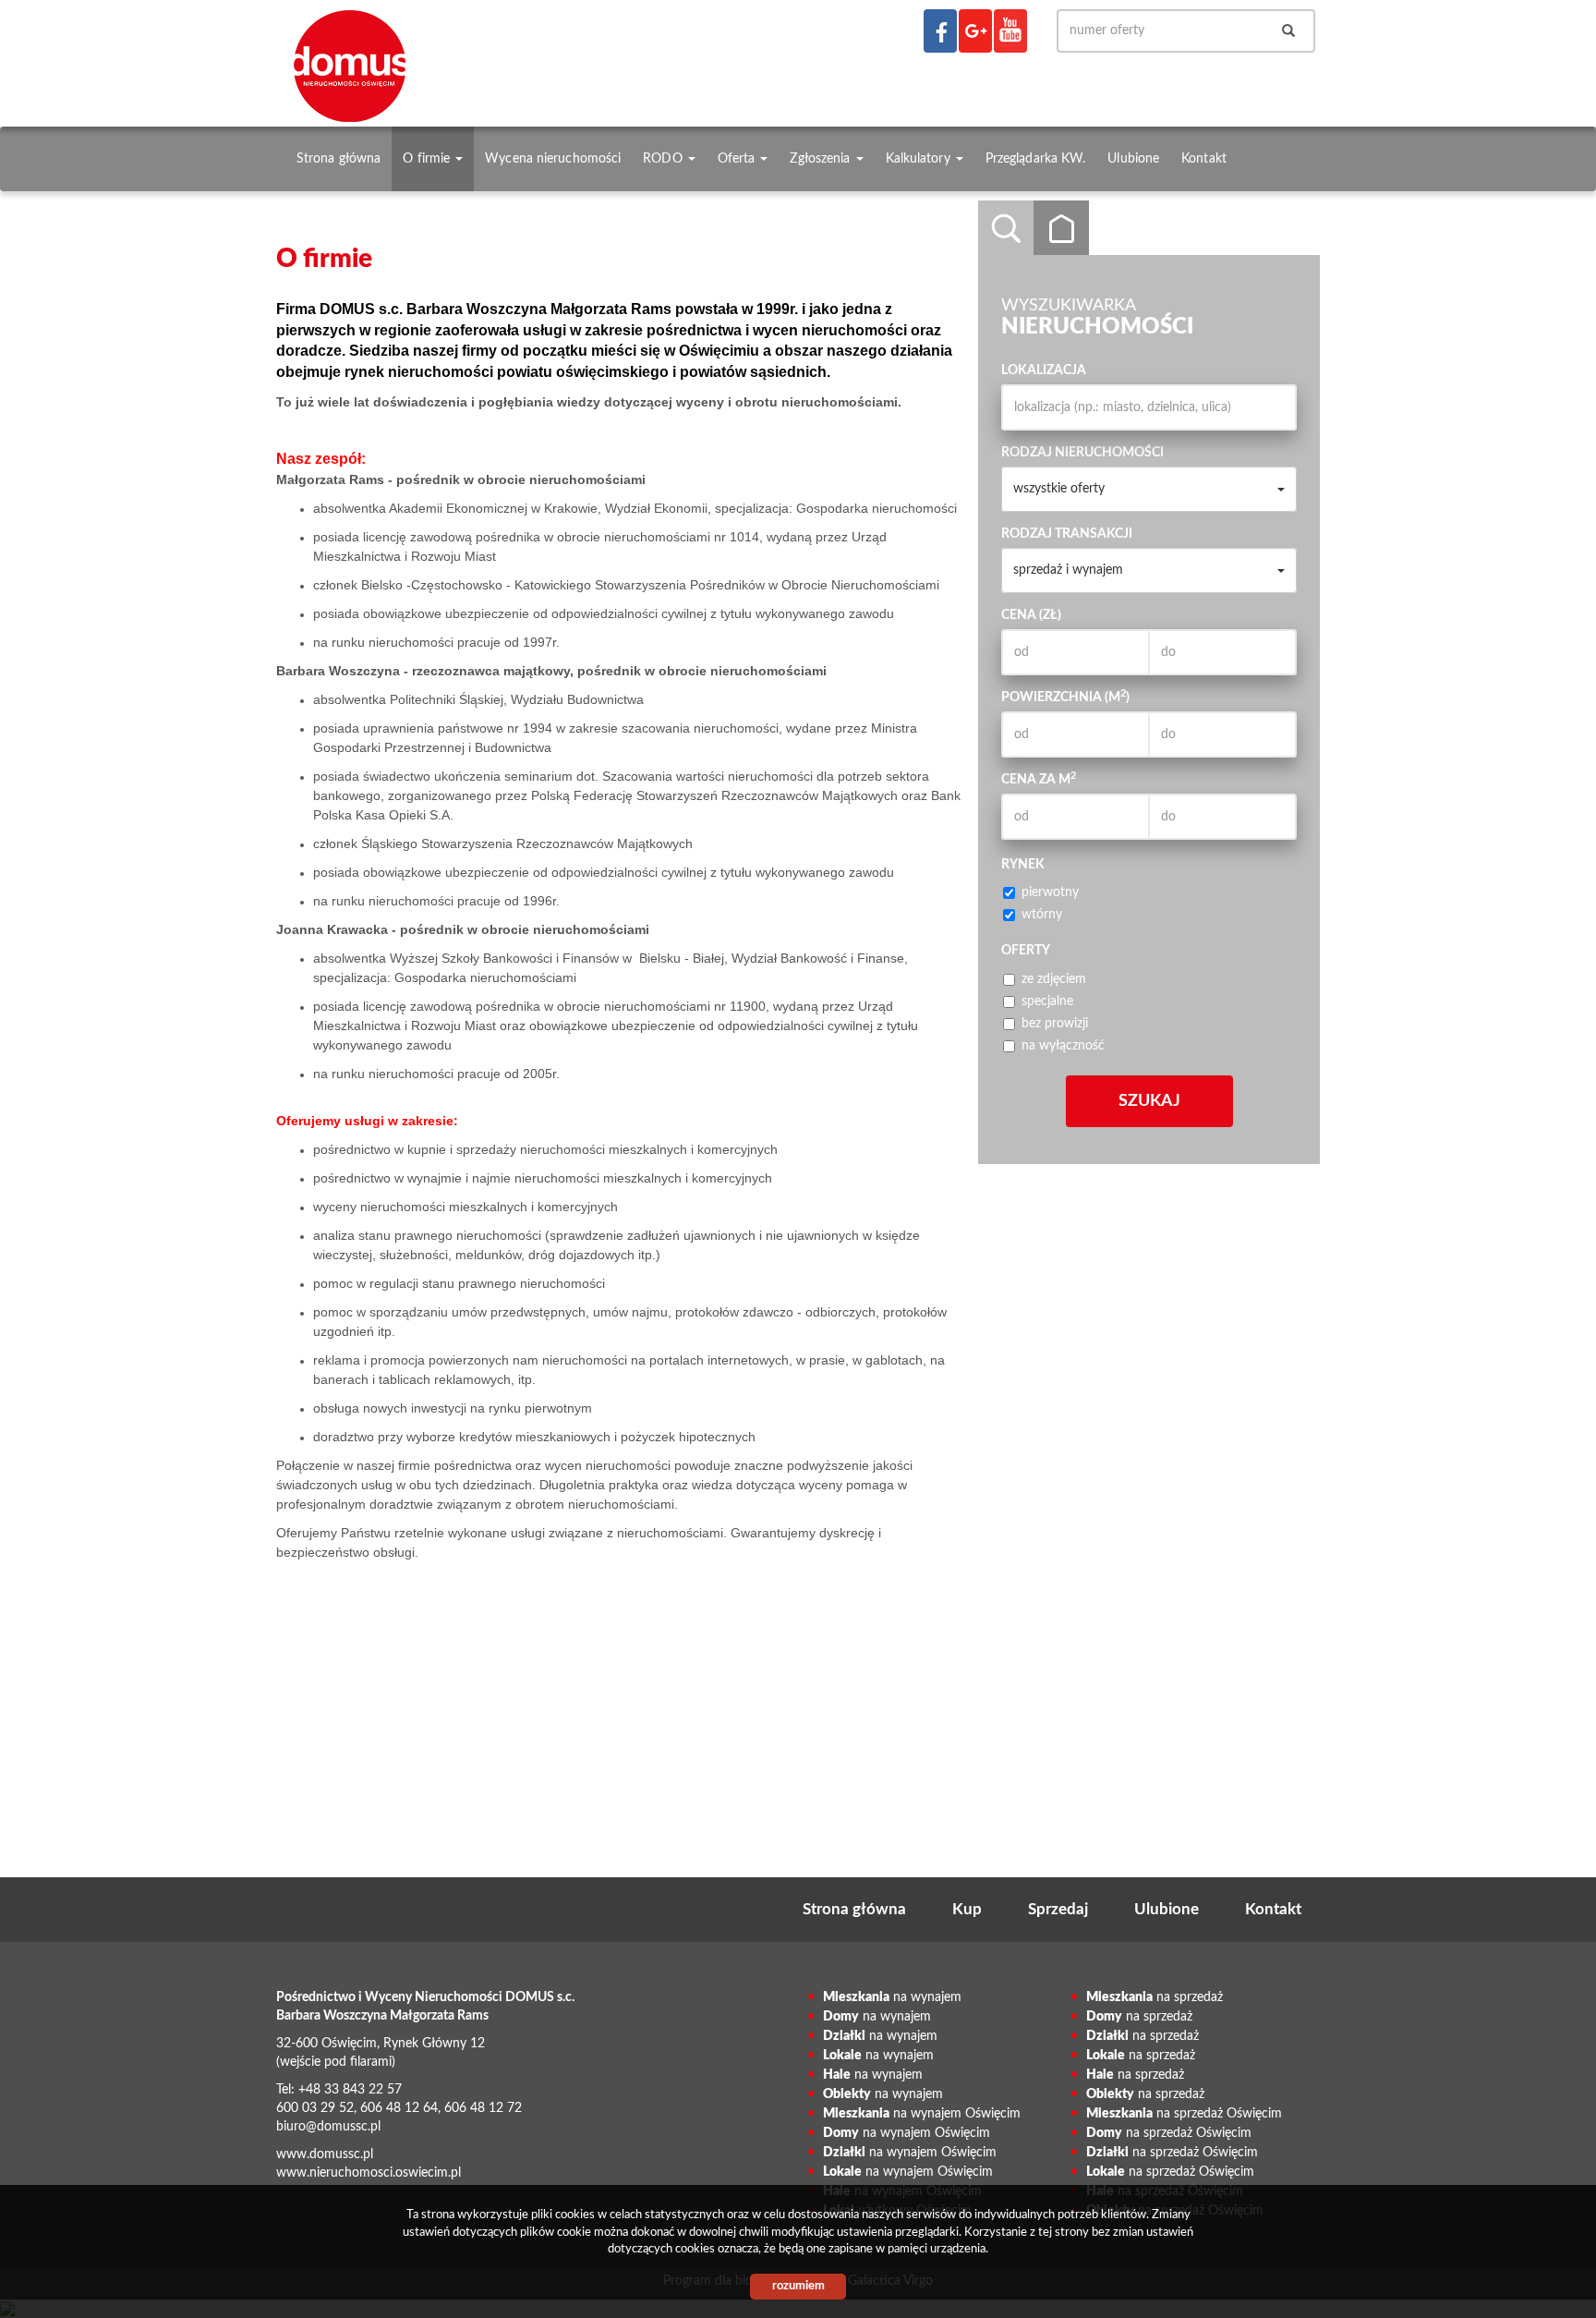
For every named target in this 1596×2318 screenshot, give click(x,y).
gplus (975, 31)
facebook (940, 31)
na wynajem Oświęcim (922, 2114)
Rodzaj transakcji (1067, 534)
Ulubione (1133, 158)
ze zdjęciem (1054, 979)
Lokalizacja (1044, 370)
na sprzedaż (1155, 1997)
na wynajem (892, 1997)
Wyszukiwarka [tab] (1006, 228)
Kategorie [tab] (1061, 228)
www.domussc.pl (325, 2154)
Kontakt (1204, 158)
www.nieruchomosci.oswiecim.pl (369, 2173)
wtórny (1042, 915)
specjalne (1047, 1001)
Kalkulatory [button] (920, 158)
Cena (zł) (1031, 615)
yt (1010, 31)
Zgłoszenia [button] (822, 158)
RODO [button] (665, 158)
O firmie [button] (428, 158)
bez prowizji (1055, 1024)
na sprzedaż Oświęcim (1184, 2114)
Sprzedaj (1058, 1909)
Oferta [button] (738, 158)
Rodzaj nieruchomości (1082, 453)
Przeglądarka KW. (1036, 158)
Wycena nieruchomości (553, 158)
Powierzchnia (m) (1065, 697)
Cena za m (1039, 779)
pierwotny (1050, 892)
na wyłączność (1063, 1046)
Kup (967, 1909)
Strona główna (339, 158)
